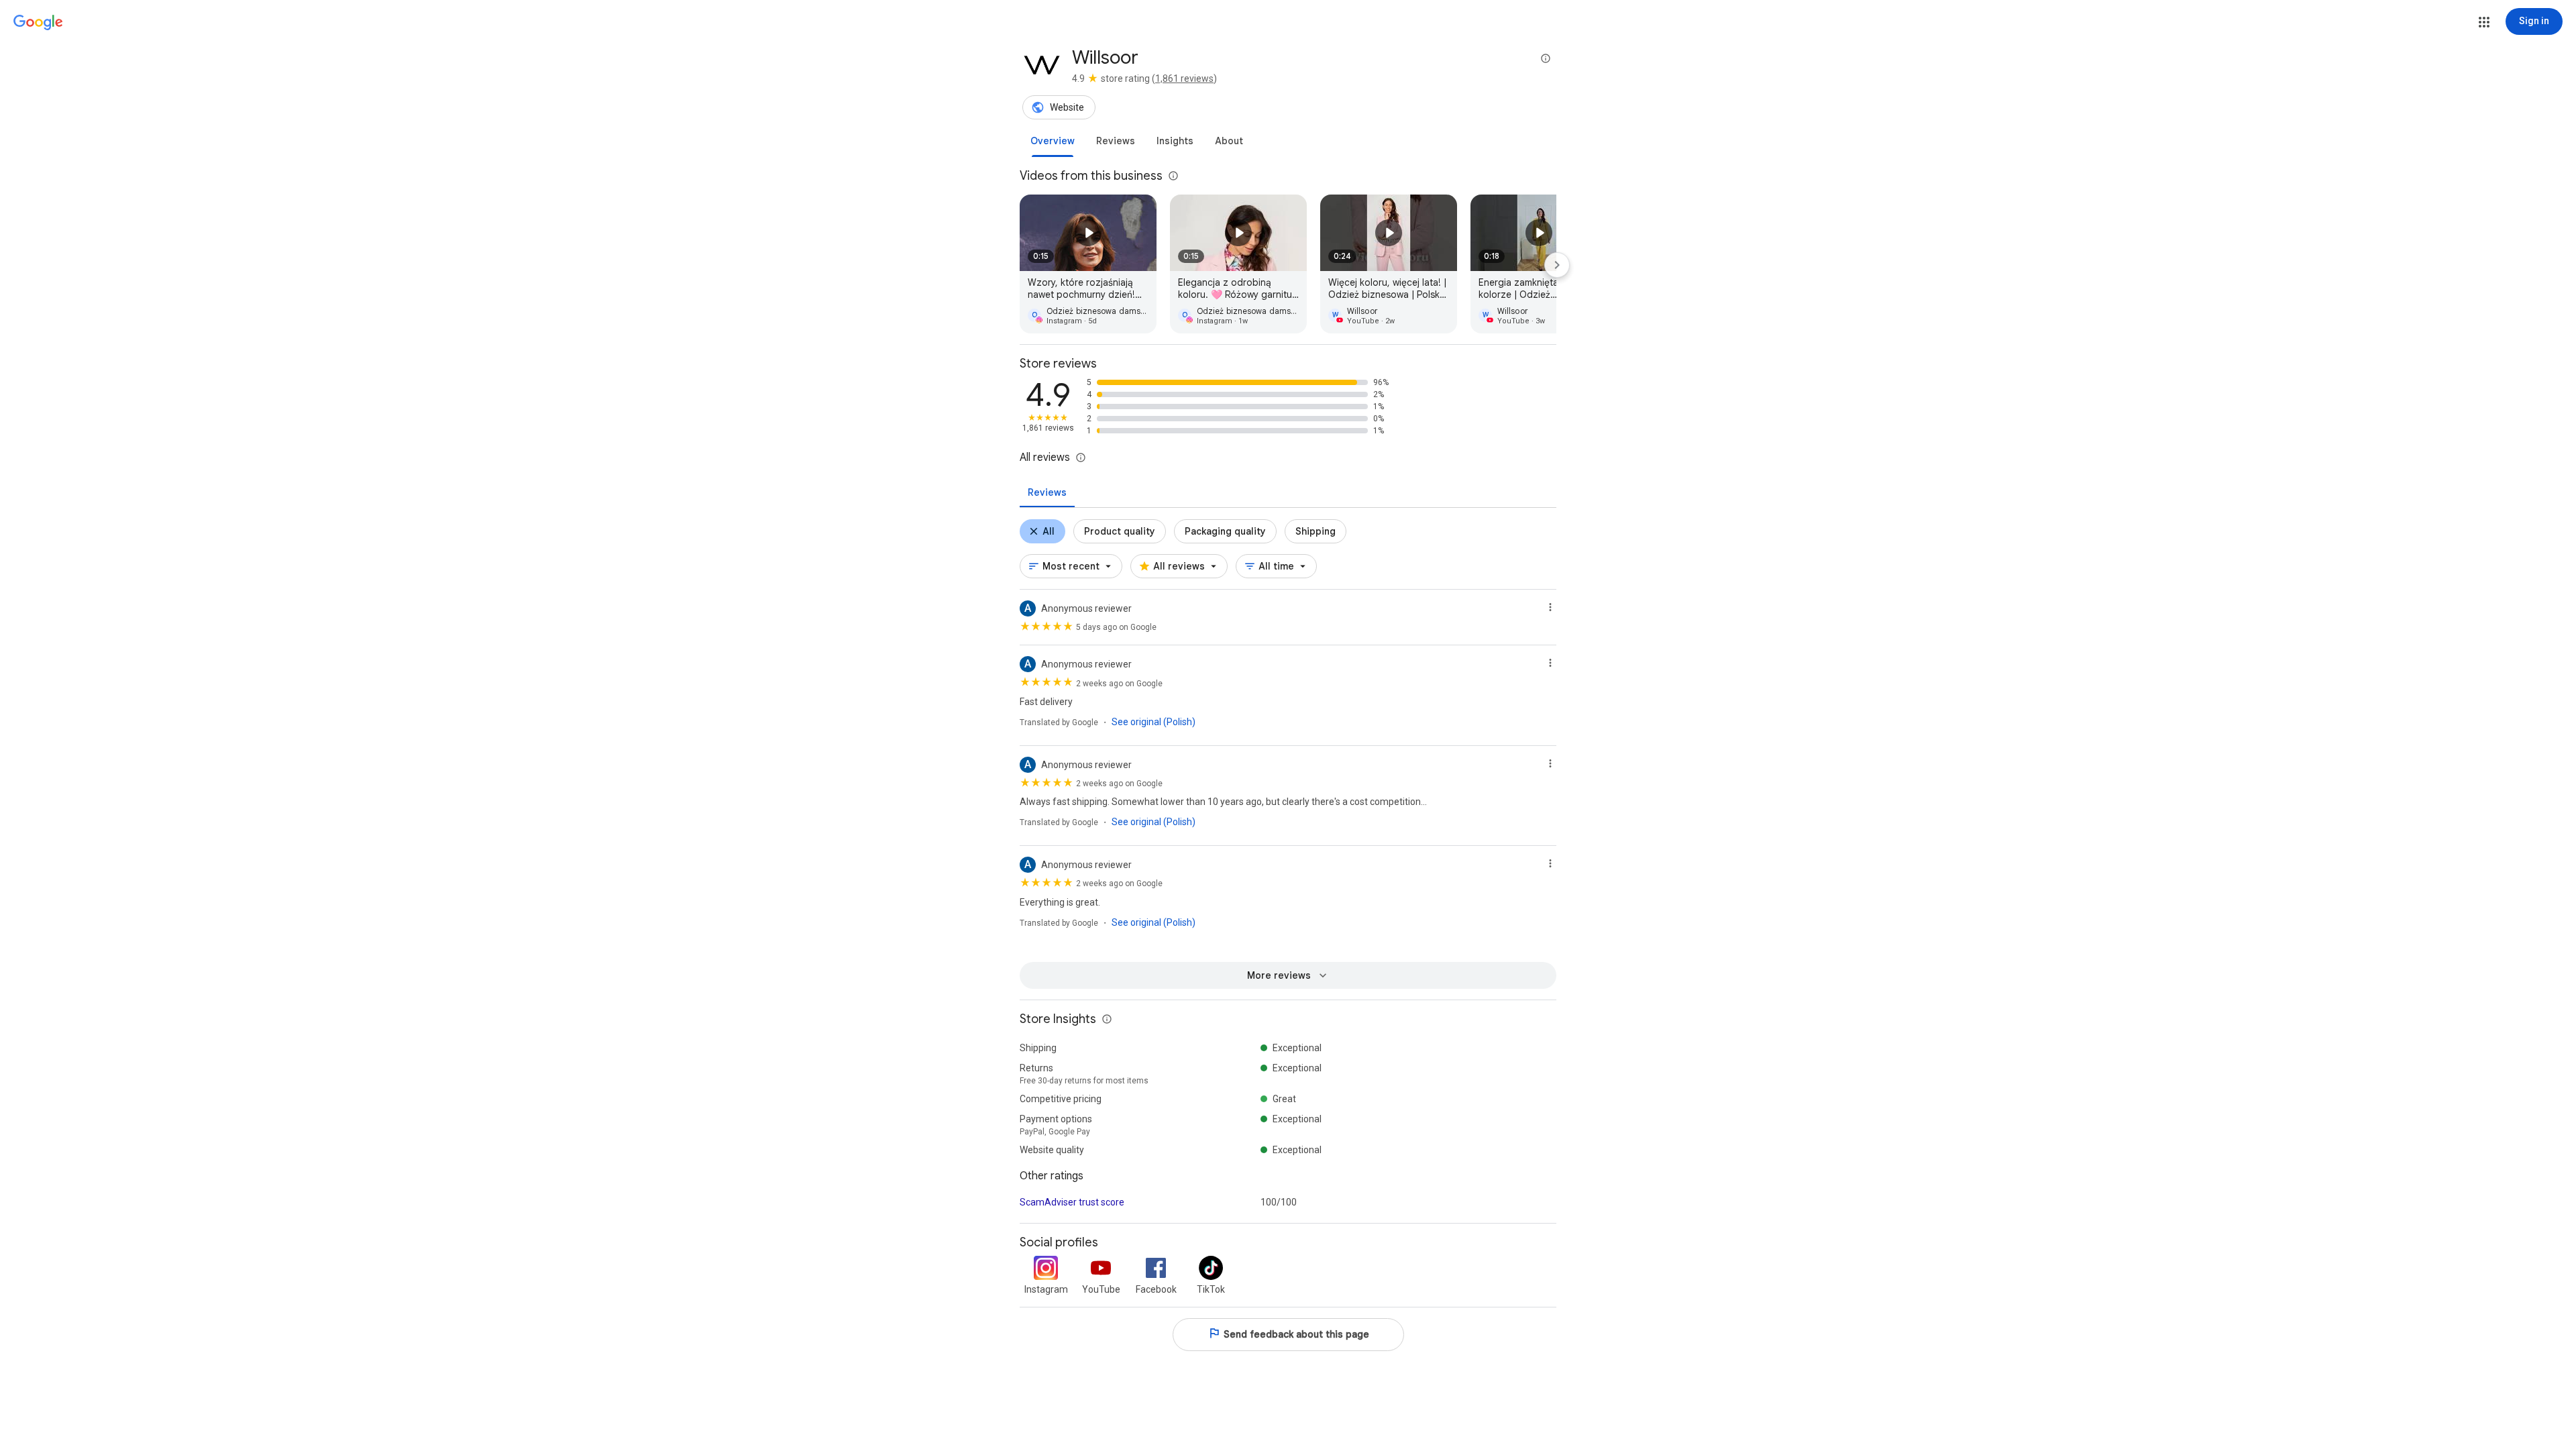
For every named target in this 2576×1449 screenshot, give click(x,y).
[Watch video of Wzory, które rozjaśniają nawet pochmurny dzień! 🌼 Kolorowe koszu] (1088, 264)
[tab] (1053, 141)
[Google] (38, 23)
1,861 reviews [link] (1184, 78)
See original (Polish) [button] (1153, 722)
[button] (2484, 22)
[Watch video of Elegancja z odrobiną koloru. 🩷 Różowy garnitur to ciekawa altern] (1238, 264)
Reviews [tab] (1047, 492)
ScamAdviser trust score (1072, 1202)
